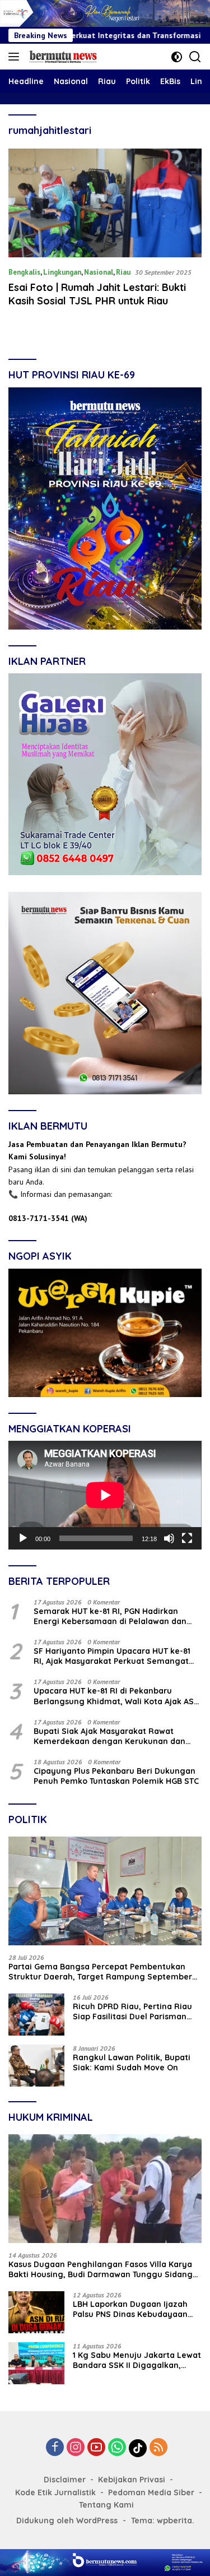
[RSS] (158, 2448)
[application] (105, 1495)
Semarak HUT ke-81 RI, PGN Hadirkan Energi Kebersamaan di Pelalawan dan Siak (110, 1616)
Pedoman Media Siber (151, 2492)
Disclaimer (65, 2480)
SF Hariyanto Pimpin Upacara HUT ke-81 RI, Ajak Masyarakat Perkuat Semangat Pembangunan (112, 1656)
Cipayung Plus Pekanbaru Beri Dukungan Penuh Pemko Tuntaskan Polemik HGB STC (116, 1776)
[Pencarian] (195, 57)
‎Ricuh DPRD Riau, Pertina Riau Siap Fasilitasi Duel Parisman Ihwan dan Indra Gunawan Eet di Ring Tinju (137, 2011)
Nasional (99, 272)
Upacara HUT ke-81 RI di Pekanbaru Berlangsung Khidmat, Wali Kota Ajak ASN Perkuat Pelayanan (116, 1696)
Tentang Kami (106, 2505)
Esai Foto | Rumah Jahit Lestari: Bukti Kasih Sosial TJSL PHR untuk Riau (97, 294)
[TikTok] (138, 2448)
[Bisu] (169, 1538)
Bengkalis (24, 272)
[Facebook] (55, 2448)
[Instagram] (76, 2448)
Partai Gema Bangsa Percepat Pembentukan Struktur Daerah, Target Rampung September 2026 (100, 1972)
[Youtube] (96, 2448)
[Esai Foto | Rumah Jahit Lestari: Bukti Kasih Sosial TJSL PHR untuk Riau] (105, 203)
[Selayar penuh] (187, 1538)
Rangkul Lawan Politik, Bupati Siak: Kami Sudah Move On (132, 2062)
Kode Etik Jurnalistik (55, 2492)
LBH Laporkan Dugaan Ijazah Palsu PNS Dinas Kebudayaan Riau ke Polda (130, 2309)
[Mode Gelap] (177, 57)
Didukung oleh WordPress (67, 2520)
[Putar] (23, 1538)
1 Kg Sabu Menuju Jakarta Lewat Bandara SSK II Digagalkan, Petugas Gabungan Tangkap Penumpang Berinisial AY (137, 2360)
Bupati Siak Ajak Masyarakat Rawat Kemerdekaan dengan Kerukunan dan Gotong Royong (109, 1736)
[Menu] (16, 57)
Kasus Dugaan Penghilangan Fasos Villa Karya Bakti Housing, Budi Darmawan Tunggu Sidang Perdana (101, 2269)
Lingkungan (62, 272)
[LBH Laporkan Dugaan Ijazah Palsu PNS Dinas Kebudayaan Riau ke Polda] (36, 2312)
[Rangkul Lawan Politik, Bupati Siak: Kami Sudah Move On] (36, 2066)
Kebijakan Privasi (132, 2480)
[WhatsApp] (117, 2448)
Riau (123, 272)
